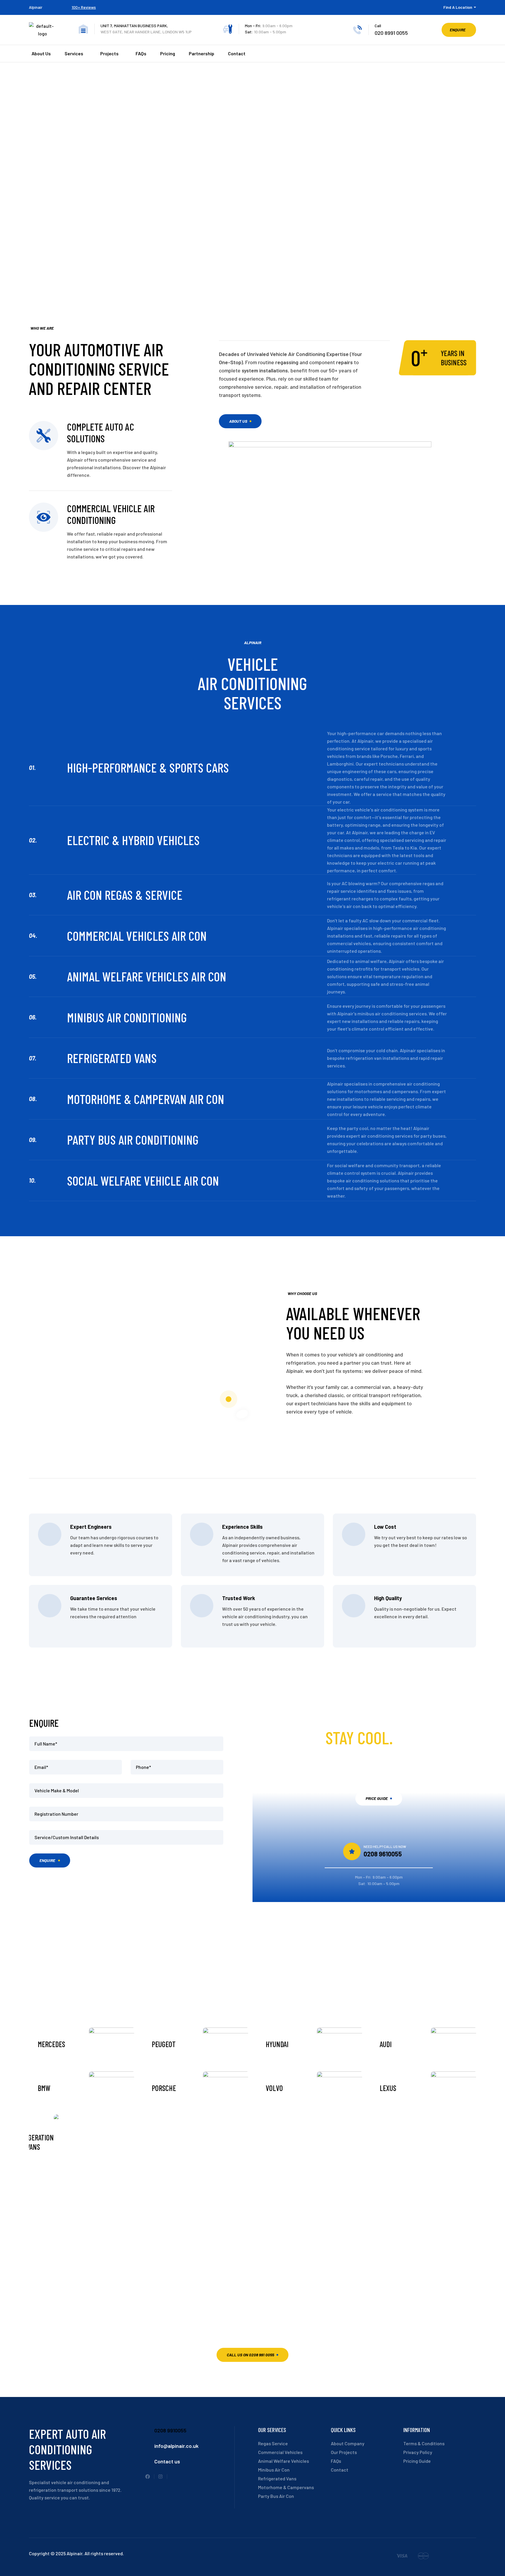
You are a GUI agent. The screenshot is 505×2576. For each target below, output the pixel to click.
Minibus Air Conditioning (127, 1017)
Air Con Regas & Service (125, 895)
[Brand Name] (402, 2557)
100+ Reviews (84, 7)
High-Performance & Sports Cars (148, 767)
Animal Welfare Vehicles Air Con (147, 976)
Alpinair (36, 7)
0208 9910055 (170, 2430)
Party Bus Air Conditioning (133, 1140)
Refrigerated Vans (112, 1058)
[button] (459, 30)
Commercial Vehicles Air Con (137, 936)
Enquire (47, 1860)
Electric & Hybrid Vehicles (133, 840)
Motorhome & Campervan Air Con (146, 1099)
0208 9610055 (383, 1854)
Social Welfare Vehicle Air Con (143, 1180)
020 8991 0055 (391, 33)
